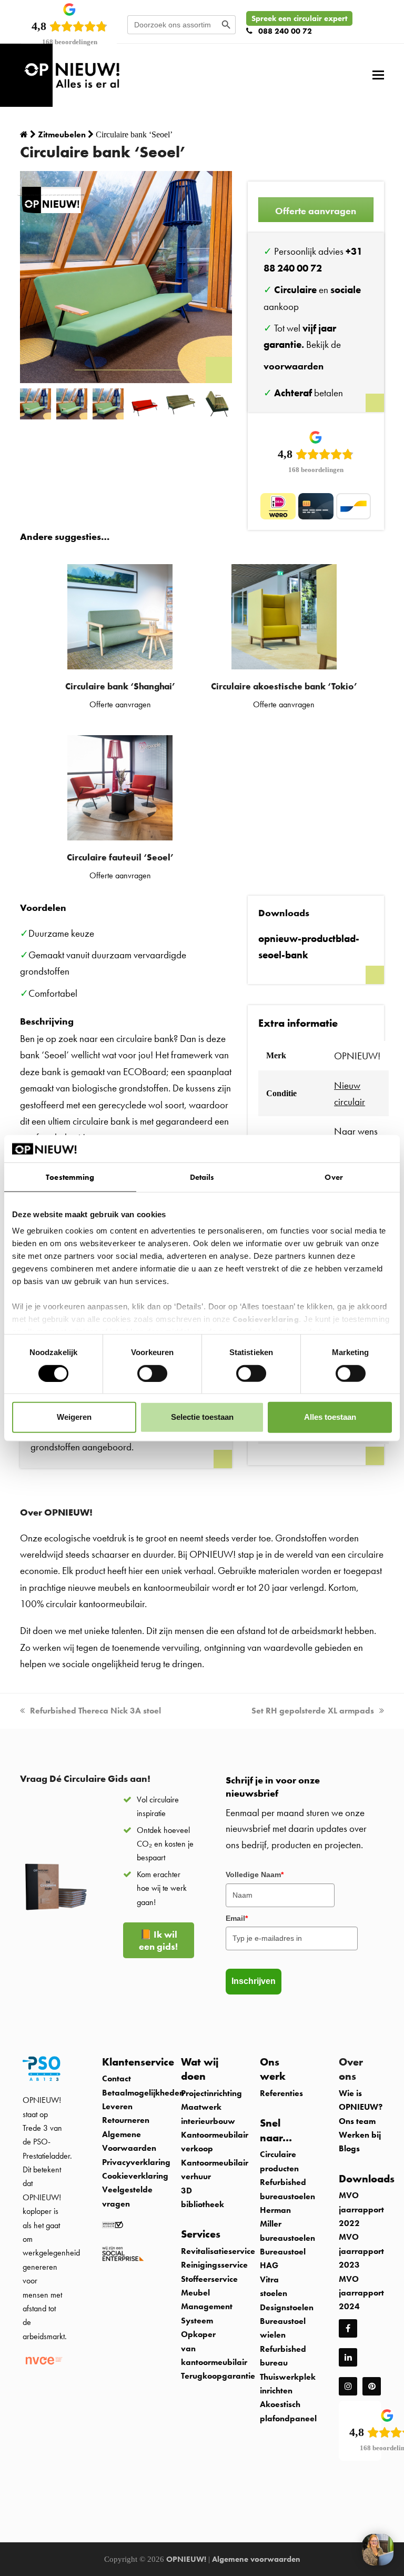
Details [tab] (202, 1177)
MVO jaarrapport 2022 (361, 2209)
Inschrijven (254, 1981)
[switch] (152, 1373)
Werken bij (360, 2135)
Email (237, 1918)
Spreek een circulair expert (299, 18)
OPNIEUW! (186, 2559)
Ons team (357, 2121)
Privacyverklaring (136, 2162)
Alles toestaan (330, 1417)
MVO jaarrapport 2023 (361, 2251)
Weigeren (74, 1417)
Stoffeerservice (209, 2279)
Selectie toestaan (202, 1417)
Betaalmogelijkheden (143, 2093)
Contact (117, 2078)
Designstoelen (287, 2307)
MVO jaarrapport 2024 (361, 2293)
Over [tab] (334, 1177)
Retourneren (126, 2120)
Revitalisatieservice (218, 2251)
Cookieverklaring (266, 1319)
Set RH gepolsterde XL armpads (313, 1711)
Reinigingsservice (215, 2265)
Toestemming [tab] (70, 1177)
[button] (378, 75)
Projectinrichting (211, 2093)
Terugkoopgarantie (218, 2376)
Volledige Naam (255, 1875)
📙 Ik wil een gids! (158, 1940)
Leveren (117, 2106)
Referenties (281, 2093)
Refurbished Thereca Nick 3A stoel (95, 1711)
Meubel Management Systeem (207, 2307)
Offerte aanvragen (316, 211)
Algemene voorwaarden (256, 2559)
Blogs (349, 2148)
